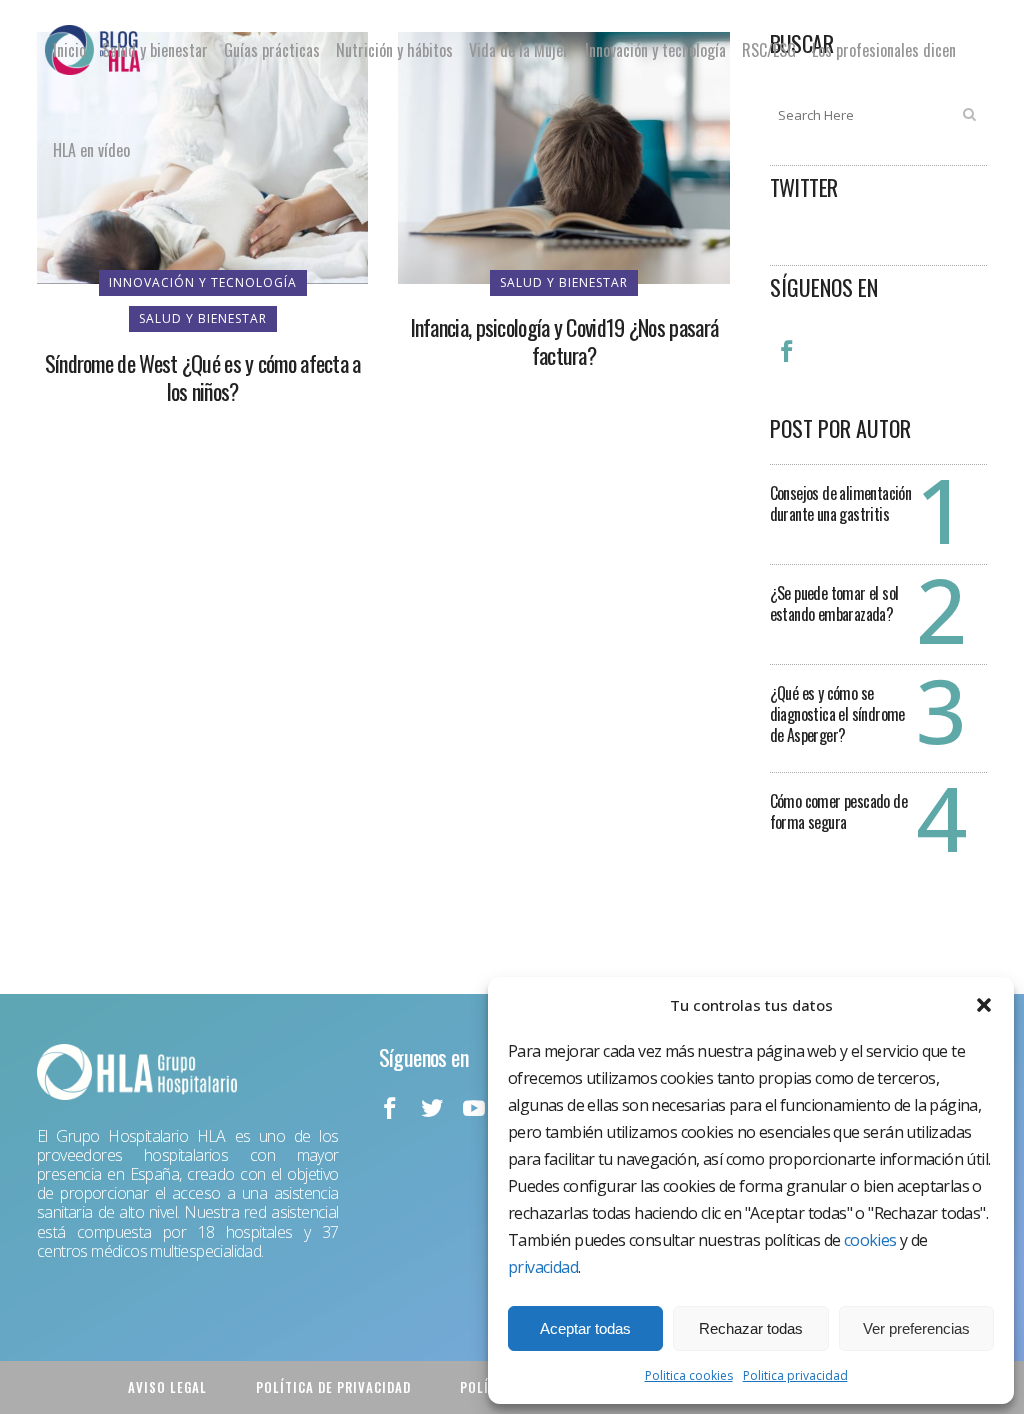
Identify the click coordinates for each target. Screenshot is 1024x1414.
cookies (870, 1240)
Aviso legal (167, 1387)
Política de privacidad (333, 1387)
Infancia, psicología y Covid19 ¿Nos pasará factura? (564, 341)
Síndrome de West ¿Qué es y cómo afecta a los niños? (203, 377)
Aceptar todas (585, 1328)
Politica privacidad (795, 1375)
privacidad (543, 1267)
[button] (984, 1005)
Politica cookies (689, 1375)
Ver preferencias (916, 1328)
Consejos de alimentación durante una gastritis (841, 503)
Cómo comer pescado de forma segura (838, 811)
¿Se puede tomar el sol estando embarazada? (834, 603)
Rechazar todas (751, 1328)
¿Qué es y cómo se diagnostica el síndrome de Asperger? (837, 714)
